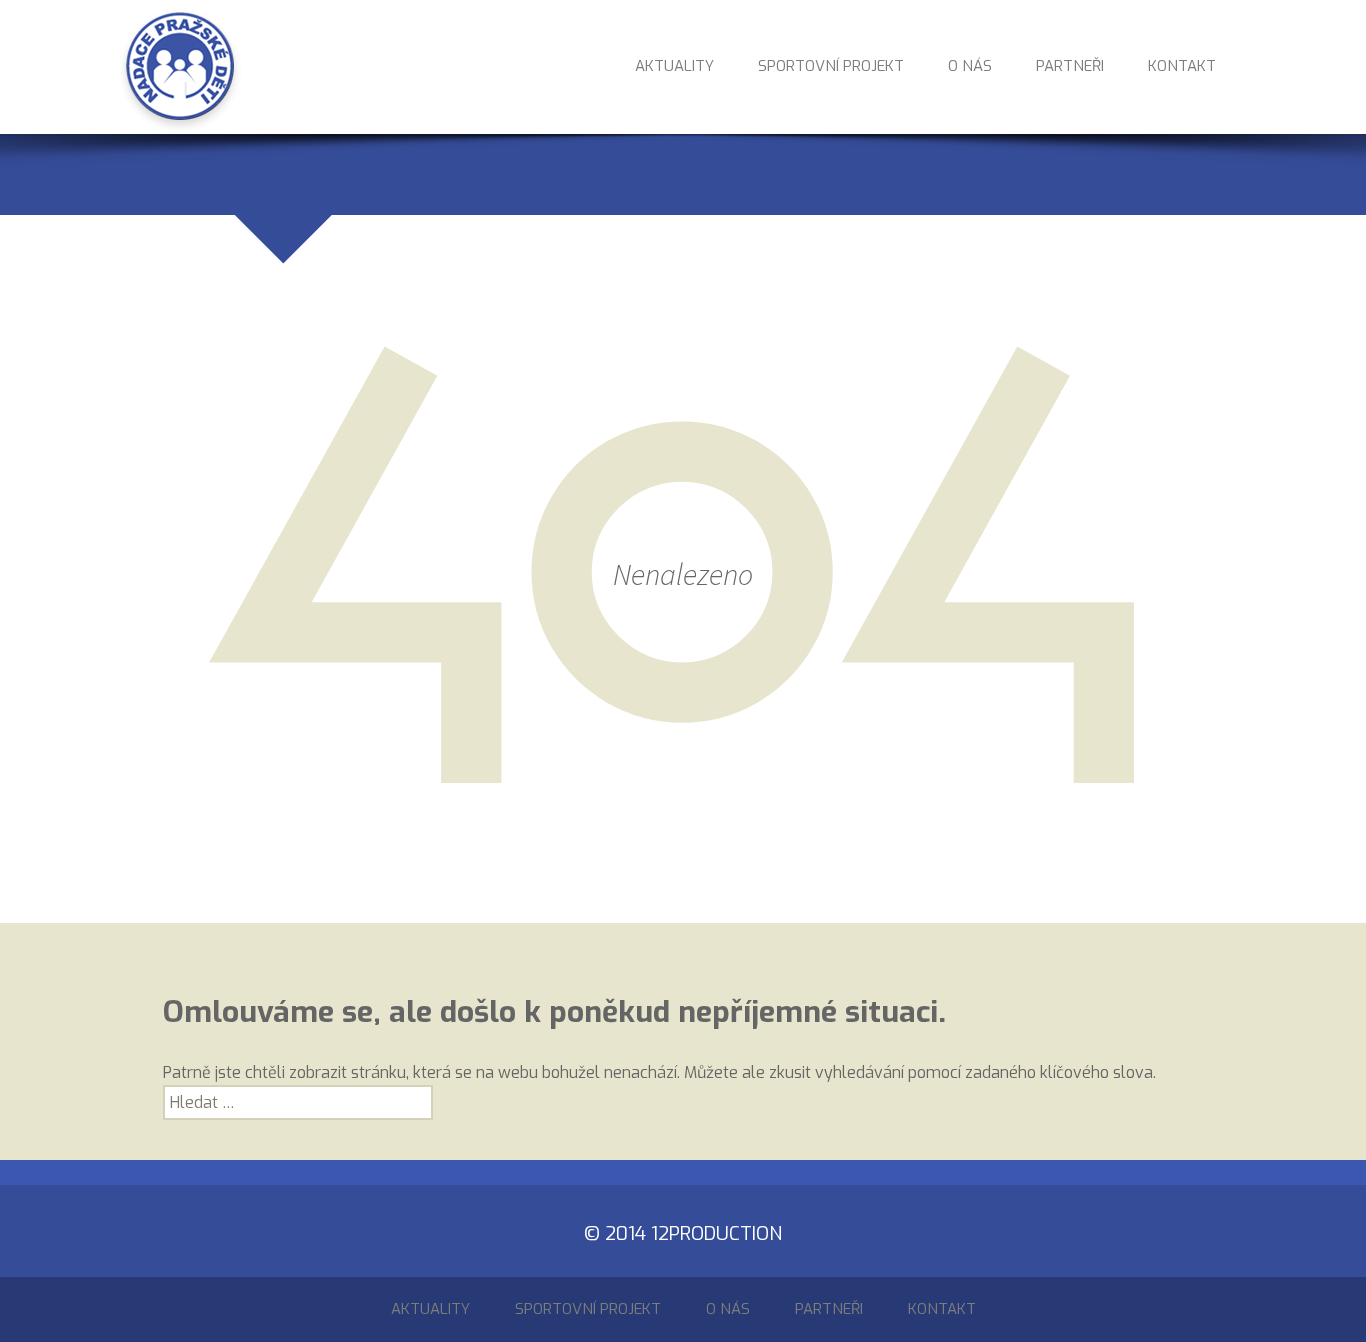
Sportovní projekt (831, 67)
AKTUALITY (674, 67)
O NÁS (970, 67)
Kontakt (1182, 67)
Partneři (1070, 67)
